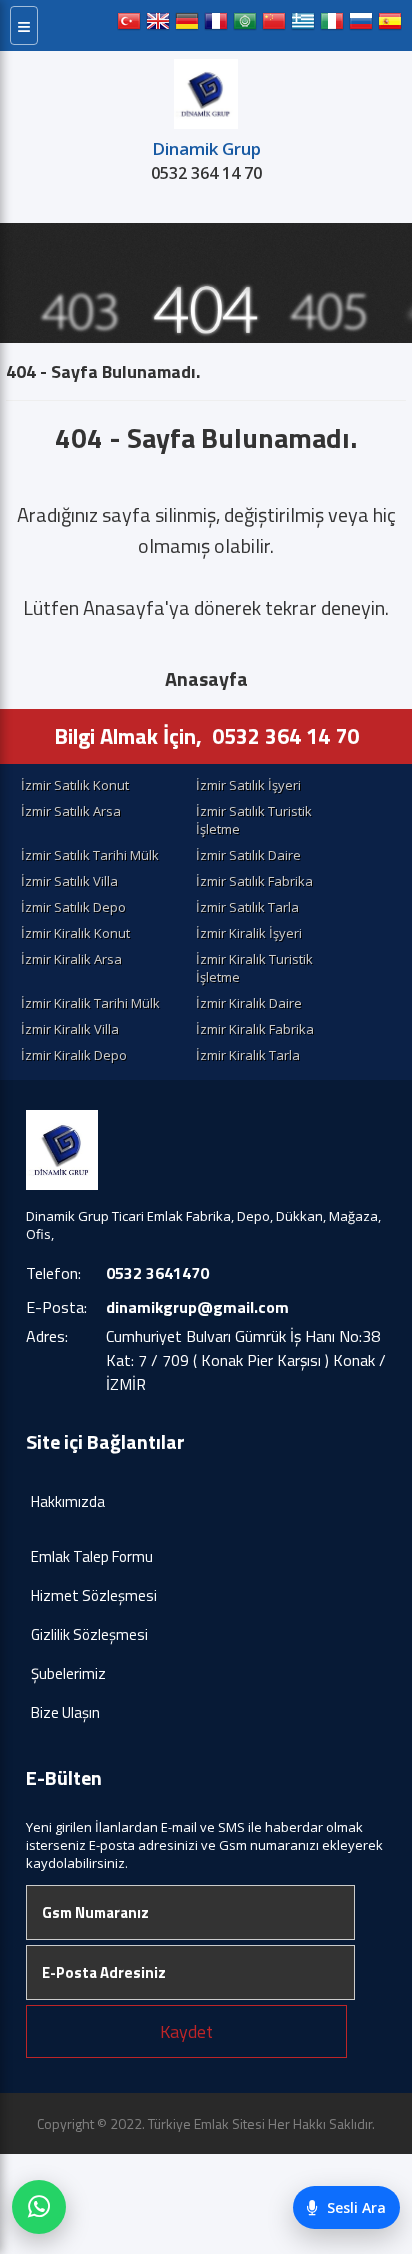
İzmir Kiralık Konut (75, 933)
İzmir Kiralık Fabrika (255, 1029)
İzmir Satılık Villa (69, 881)
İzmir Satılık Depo (73, 907)
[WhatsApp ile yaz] (39, 2207)
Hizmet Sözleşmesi (94, 1595)
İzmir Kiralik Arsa (71, 959)
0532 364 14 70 (206, 173)
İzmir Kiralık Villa (70, 1029)
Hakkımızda (68, 1501)
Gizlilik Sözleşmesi (89, 1634)
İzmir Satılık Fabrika (254, 881)
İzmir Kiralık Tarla (248, 1055)
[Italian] (332, 25)
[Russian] (361, 25)
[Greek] (303, 25)
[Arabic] (245, 25)
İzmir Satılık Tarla (247, 907)
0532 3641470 (157, 1273)
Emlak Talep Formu (92, 1556)
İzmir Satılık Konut (75, 785)
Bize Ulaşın (65, 1712)
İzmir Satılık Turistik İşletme (254, 820)
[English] (158, 25)
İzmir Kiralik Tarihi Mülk (90, 1003)
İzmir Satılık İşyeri (248, 785)
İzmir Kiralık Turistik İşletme (254, 968)
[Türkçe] (129, 25)
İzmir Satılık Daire (248, 855)
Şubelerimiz (68, 1673)
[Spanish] (390, 25)
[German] (187, 25)
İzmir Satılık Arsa (71, 811)
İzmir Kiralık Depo (74, 1055)
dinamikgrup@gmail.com (197, 1307)
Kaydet (186, 2031)
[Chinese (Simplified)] (274, 25)
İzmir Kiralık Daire (249, 1003)
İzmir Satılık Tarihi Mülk (90, 855)
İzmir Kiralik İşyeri (249, 933)
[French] (216, 25)
